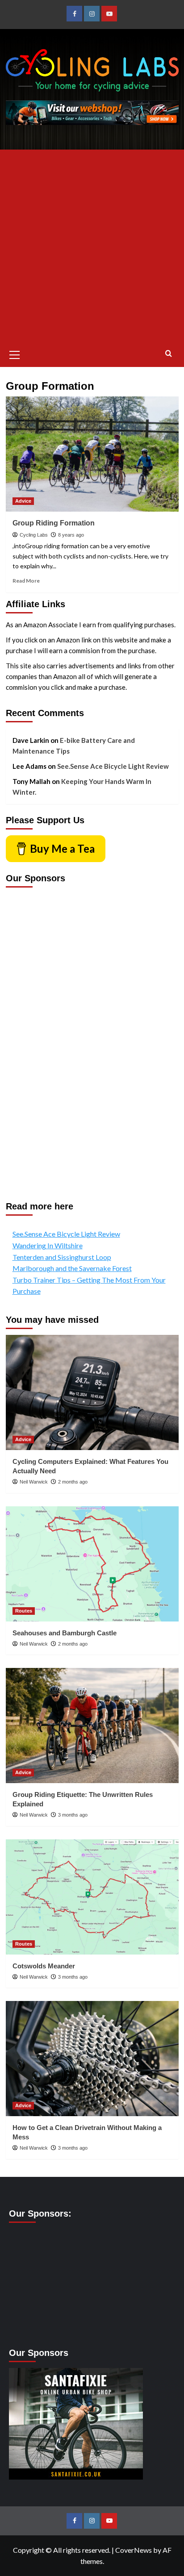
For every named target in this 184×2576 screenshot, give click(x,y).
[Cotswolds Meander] (92, 1897)
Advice (23, 501)
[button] (15, 354)
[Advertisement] (92, 246)
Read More (26, 581)
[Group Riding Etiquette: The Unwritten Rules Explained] (92, 1726)
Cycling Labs (34, 535)
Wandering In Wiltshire (48, 1245)
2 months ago (73, 1482)
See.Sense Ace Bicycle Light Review (113, 766)
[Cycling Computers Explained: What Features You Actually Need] (92, 1392)
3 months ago (73, 1815)
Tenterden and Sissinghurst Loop (62, 1257)
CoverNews (134, 2550)
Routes (24, 1611)
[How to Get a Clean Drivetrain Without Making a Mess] (92, 2059)
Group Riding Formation (54, 523)
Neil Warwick (34, 1482)
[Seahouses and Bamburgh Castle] (92, 1564)
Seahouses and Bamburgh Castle (65, 1633)
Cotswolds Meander (44, 1966)
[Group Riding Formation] (92, 454)
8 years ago (71, 535)
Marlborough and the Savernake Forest (72, 1268)
